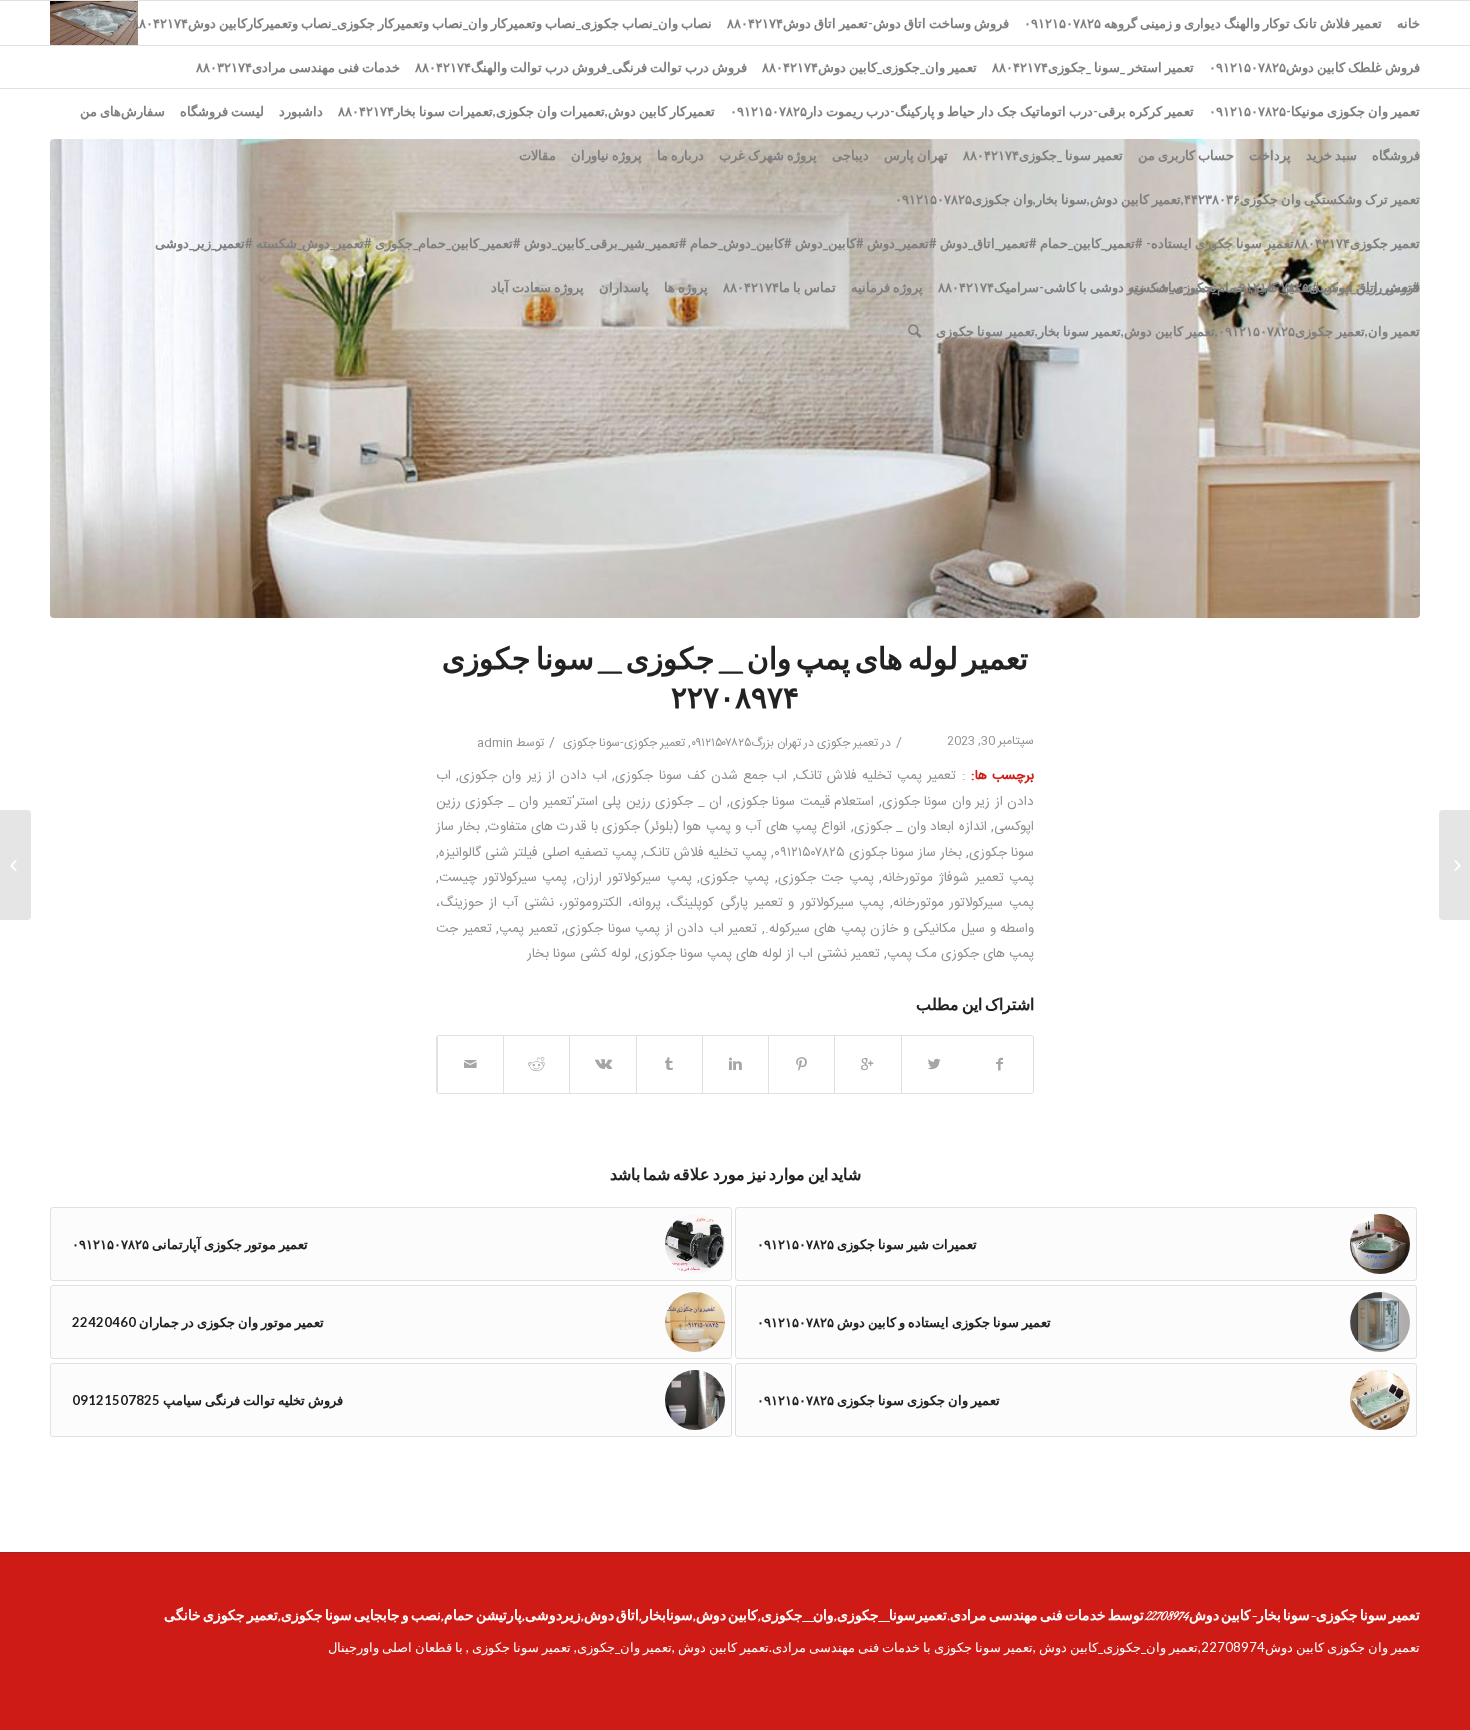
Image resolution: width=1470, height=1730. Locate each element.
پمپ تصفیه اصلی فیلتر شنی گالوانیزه (538, 853)
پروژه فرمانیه (887, 287)
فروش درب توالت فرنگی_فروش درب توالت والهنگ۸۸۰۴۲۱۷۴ (581, 67)
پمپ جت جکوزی (826, 878)
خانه (1408, 23)
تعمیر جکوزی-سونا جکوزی (624, 743)
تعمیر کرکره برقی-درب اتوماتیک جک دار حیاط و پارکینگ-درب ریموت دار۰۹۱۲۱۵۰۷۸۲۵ (962, 111)
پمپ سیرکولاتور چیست (503, 878)
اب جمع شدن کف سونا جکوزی (701, 776)
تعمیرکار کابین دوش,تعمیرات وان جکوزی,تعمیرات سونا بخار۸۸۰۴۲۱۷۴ (526, 111)
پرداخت (1270, 155)
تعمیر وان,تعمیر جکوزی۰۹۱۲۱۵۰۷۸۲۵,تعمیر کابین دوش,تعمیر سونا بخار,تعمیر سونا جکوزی (1178, 331)
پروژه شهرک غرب (768, 155)
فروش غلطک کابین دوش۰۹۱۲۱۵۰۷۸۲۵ (1314, 67)
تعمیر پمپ (528, 929)
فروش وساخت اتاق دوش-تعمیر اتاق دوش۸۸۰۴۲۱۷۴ (868, 23)
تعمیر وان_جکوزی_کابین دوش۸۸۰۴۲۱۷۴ (869, 67)
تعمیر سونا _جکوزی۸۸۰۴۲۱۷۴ (1043, 155)
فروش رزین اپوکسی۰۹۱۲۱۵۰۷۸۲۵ (1326, 287)
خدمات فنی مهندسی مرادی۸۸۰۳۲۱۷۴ (298, 67)
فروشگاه (1396, 155)
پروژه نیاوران (606, 155)
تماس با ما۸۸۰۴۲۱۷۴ (779, 287)
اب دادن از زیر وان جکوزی (533, 776)
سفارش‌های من (122, 111)
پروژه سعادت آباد (537, 287)
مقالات (537, 155)
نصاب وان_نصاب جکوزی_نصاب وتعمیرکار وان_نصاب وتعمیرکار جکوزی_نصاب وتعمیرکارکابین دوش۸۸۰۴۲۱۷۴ (422, 23)
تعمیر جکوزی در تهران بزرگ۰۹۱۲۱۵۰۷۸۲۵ (784, 743)
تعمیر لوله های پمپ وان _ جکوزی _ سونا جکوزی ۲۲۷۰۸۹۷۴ (735, 681)
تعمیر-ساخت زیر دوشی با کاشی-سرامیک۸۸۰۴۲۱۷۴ (1077, 287)
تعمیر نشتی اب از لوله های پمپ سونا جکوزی (759, 954)
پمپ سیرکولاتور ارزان (634, 878)
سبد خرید (1331, 155)
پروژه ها (686, 287)
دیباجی (850, 155)
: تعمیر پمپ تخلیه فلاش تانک (881, 776)
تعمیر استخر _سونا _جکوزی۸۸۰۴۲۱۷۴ (1093, 67)
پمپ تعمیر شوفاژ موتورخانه (958, 878)
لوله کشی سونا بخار (579, 954)
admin (495, 743)
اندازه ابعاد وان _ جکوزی (920, 827)
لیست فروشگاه (222, 111)
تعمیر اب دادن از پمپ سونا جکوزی (661, 929)
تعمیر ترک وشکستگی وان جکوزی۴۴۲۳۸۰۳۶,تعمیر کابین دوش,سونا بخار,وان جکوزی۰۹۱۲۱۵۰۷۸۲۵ (1157, 199)
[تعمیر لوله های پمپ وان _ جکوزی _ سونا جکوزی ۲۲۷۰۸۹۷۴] (735, 378)
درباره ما (680, 155)
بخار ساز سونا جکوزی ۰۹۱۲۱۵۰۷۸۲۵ (868, 853)
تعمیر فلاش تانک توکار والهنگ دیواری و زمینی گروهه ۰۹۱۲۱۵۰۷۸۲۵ (1203, 23)
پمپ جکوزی (734, 878)
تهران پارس (916, 155)
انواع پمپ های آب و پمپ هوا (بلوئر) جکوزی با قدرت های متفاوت (667, 827)
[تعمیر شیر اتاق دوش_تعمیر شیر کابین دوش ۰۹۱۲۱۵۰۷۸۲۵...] (1454, 865)
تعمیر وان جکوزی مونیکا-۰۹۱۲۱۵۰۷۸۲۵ (1314, 111)
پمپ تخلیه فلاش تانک (705, 853)
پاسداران (624, 287)
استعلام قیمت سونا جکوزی (802, 802)
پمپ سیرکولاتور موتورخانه (963, 903)
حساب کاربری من (1186, 155)
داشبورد (301, 111)
